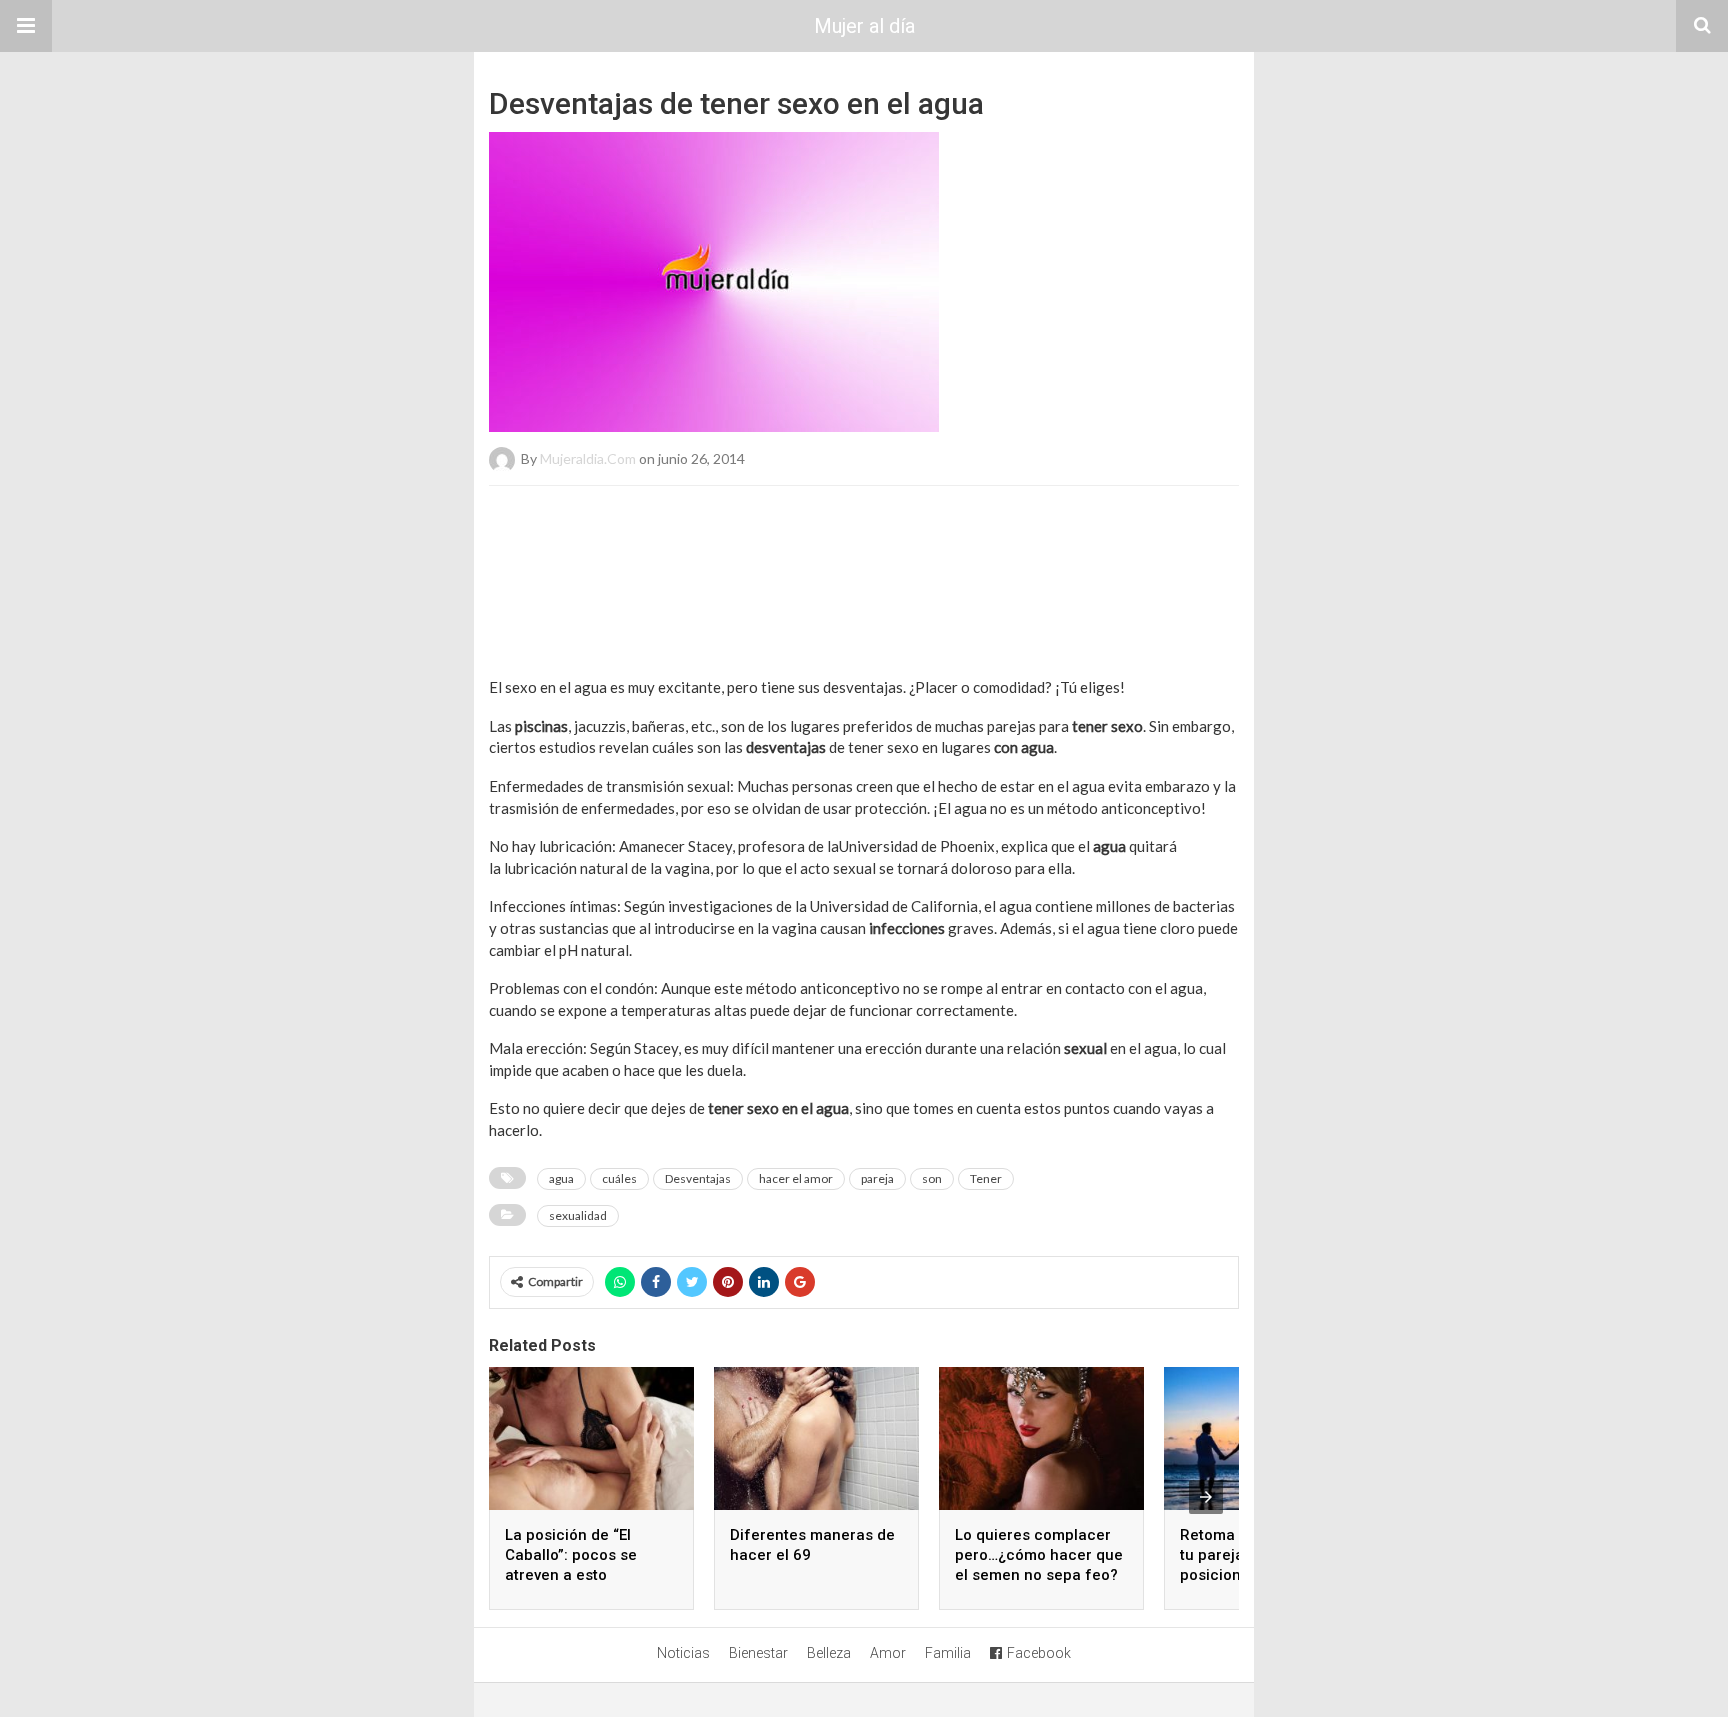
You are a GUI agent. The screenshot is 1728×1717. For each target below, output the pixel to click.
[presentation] (1206, 1497)
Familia (948, 1653)
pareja (877, 1178)
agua (561, 1178)
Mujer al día (864, 26)
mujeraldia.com (588, 458)
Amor (888, 1653)
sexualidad (578, 1215)
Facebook (1039, 1653)
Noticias (683, 1653)
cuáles (619, 1178)
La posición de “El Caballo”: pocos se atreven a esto (571, 1555)
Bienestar (758, 1653)
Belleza (829, 1653)
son (932, 1178)
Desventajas (698, 1178)
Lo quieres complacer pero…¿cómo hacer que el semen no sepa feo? (1039, 1555)
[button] (26, 26)
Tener (986, 1178)
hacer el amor (796, 1178)
